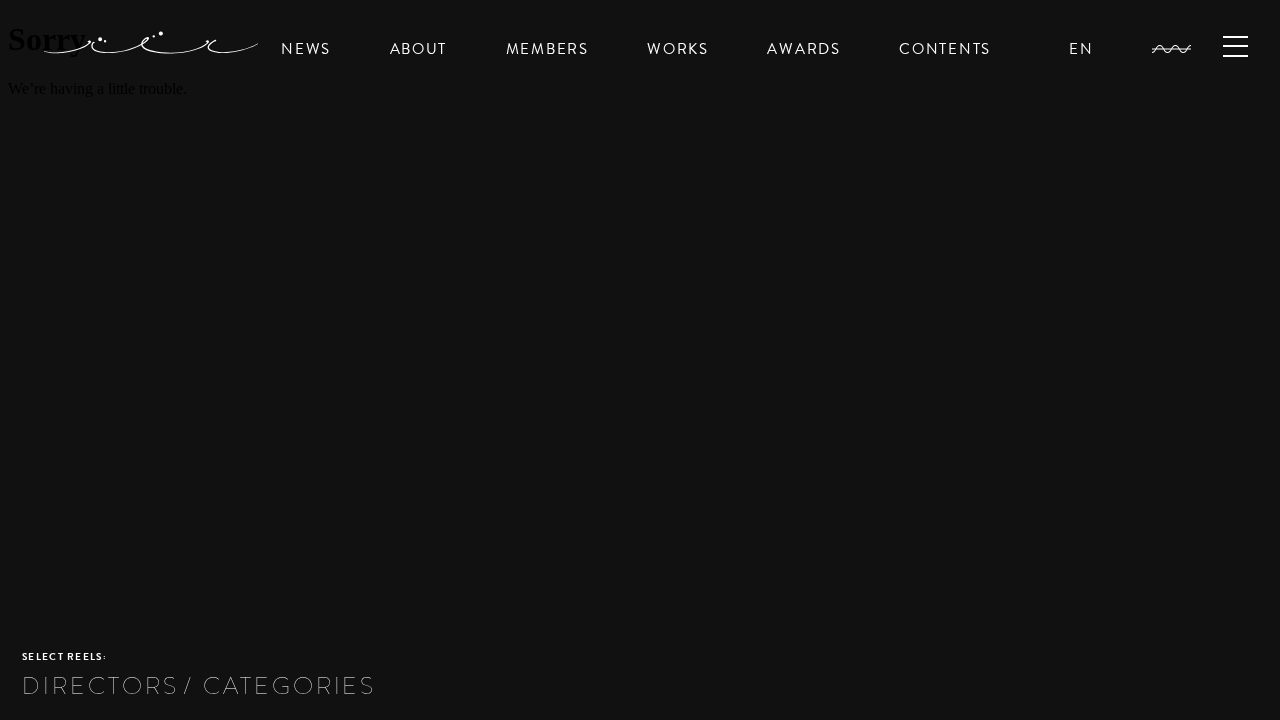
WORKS (678, 49)
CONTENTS (945, 49)
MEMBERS (547, 49)
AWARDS (803, 49)
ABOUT (419, 49)
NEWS (306, 49)
